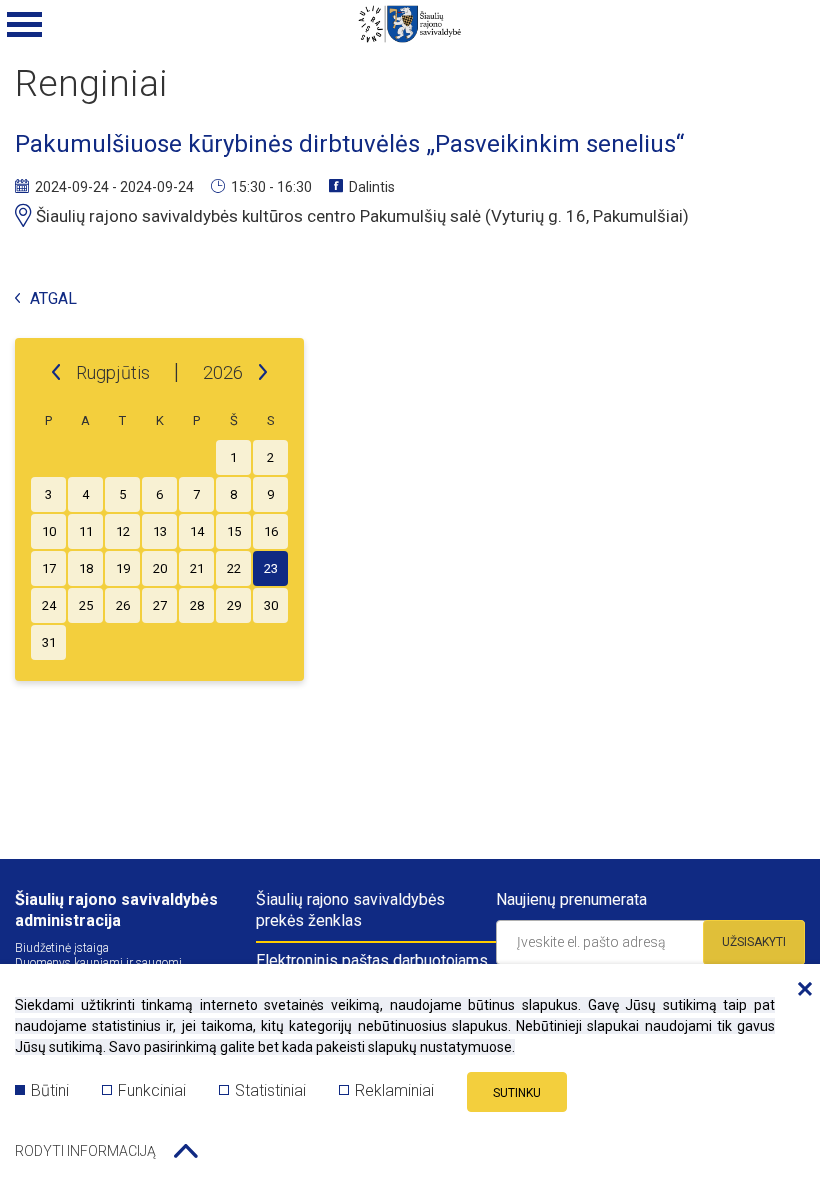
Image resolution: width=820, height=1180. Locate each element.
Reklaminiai (394, 1090)
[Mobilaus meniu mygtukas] (25, 25)
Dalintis (372, 187)
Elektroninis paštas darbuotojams (372, 960)
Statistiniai (270, 1090)
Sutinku (517, 1093)
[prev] (56, 373)
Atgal (53, 299)
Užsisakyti (754, 942)
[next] (263, 373)
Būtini (50, 1090)
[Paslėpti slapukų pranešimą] (800, 990)
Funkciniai (152, 1090)
